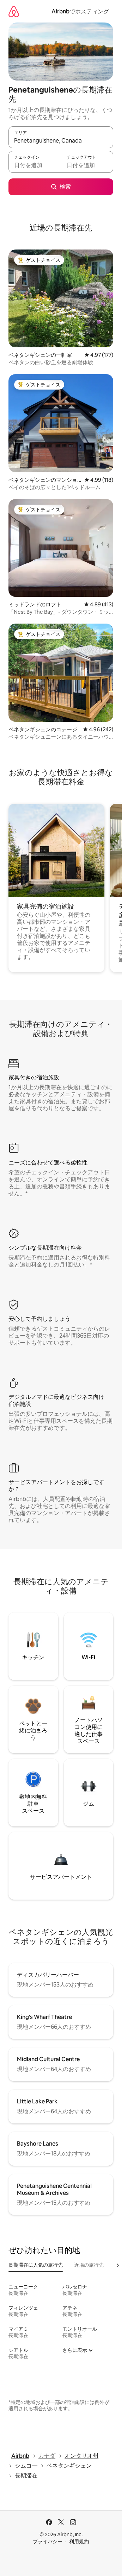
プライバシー (48, 2542)
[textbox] (35, 165)
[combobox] (61, 140)
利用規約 (79, 2542)
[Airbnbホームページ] (14, 11)
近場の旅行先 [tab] (89, 2265)
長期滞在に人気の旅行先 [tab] (36, 2265)
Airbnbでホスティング (80, 11)
